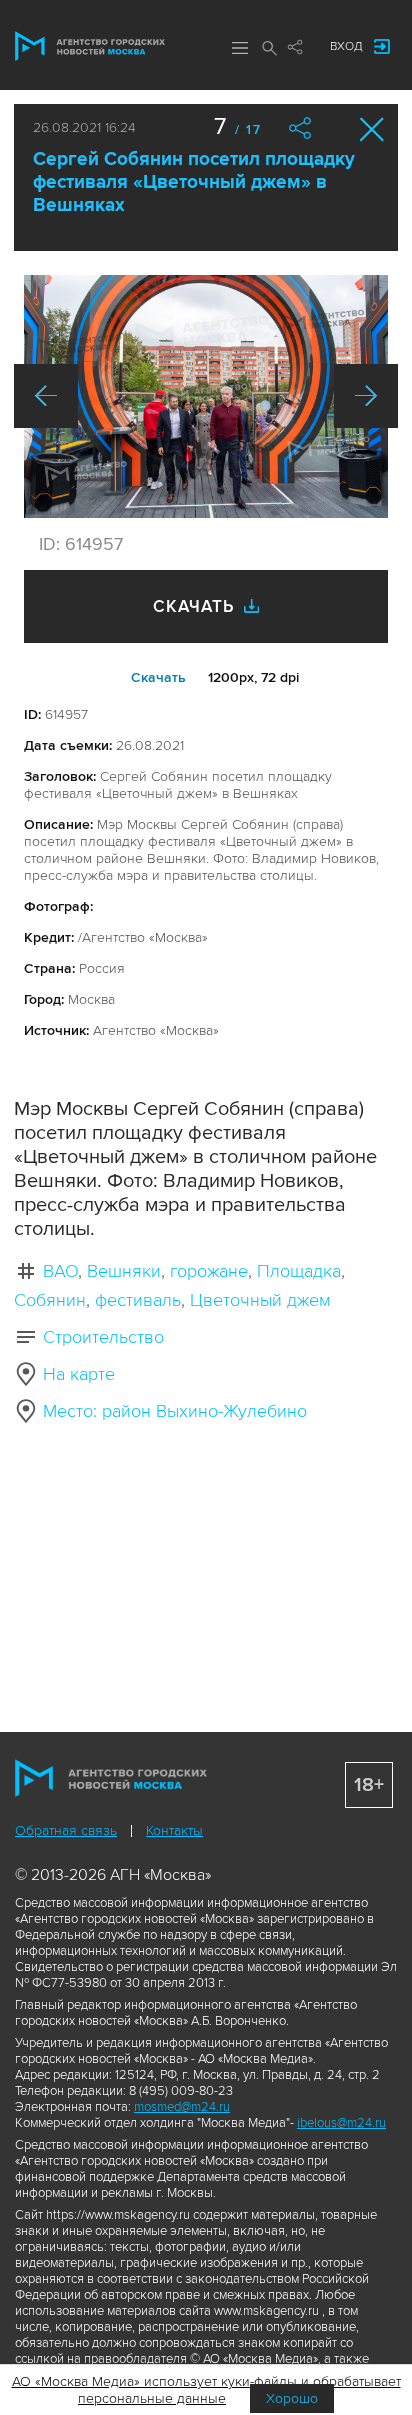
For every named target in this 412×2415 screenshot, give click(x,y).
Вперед (366, 396)
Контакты (174, 1830)
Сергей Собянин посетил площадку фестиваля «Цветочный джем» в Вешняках (194, 182)
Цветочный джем (260, 1300)
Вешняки (124, 1271)
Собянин (50, 1300)
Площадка (299, 1271)
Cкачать (158, 677)
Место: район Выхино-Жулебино (175, 1411)
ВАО (60, 1271)
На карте (79, 1374)
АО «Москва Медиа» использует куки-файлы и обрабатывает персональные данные (206, 2390)
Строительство (103, 1337)
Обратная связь (66, 1830)
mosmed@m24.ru (182, 2107)
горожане (209, 1271)
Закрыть (372, 129)
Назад (46, 396)
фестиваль (138, 1300)
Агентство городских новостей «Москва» (90, 46)
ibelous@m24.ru (341, 2123)
